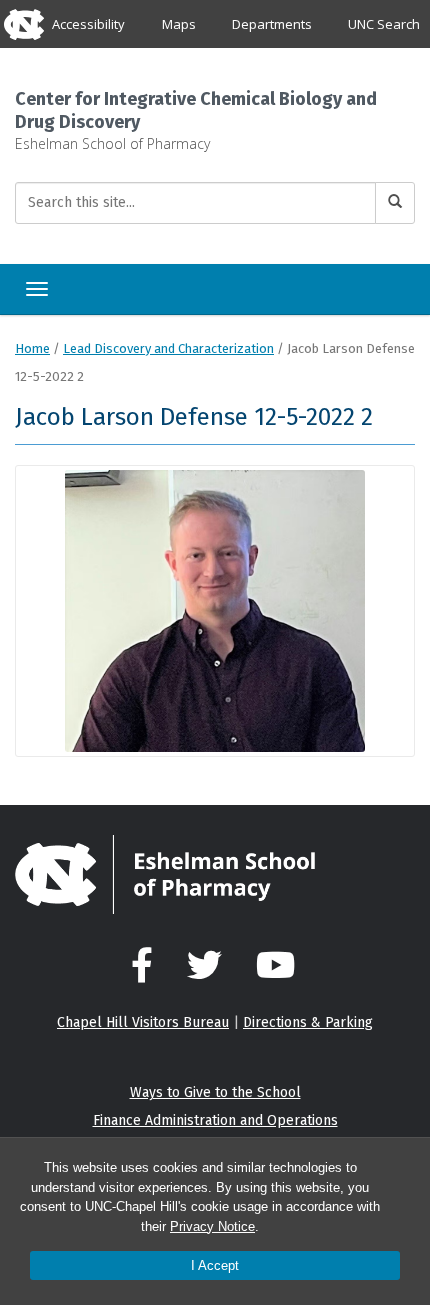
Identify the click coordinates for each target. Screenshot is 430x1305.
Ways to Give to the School (215, 1092)
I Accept (215, 1265)
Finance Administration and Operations (215, 1120)
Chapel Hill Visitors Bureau (143, 1022)
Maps (179, 24)
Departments (272, 24)
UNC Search (384, 24)
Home (32, 348)
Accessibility (88, 24)
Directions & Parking (308, 1022)
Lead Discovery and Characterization (168, 348)
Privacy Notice (212, 1226)
